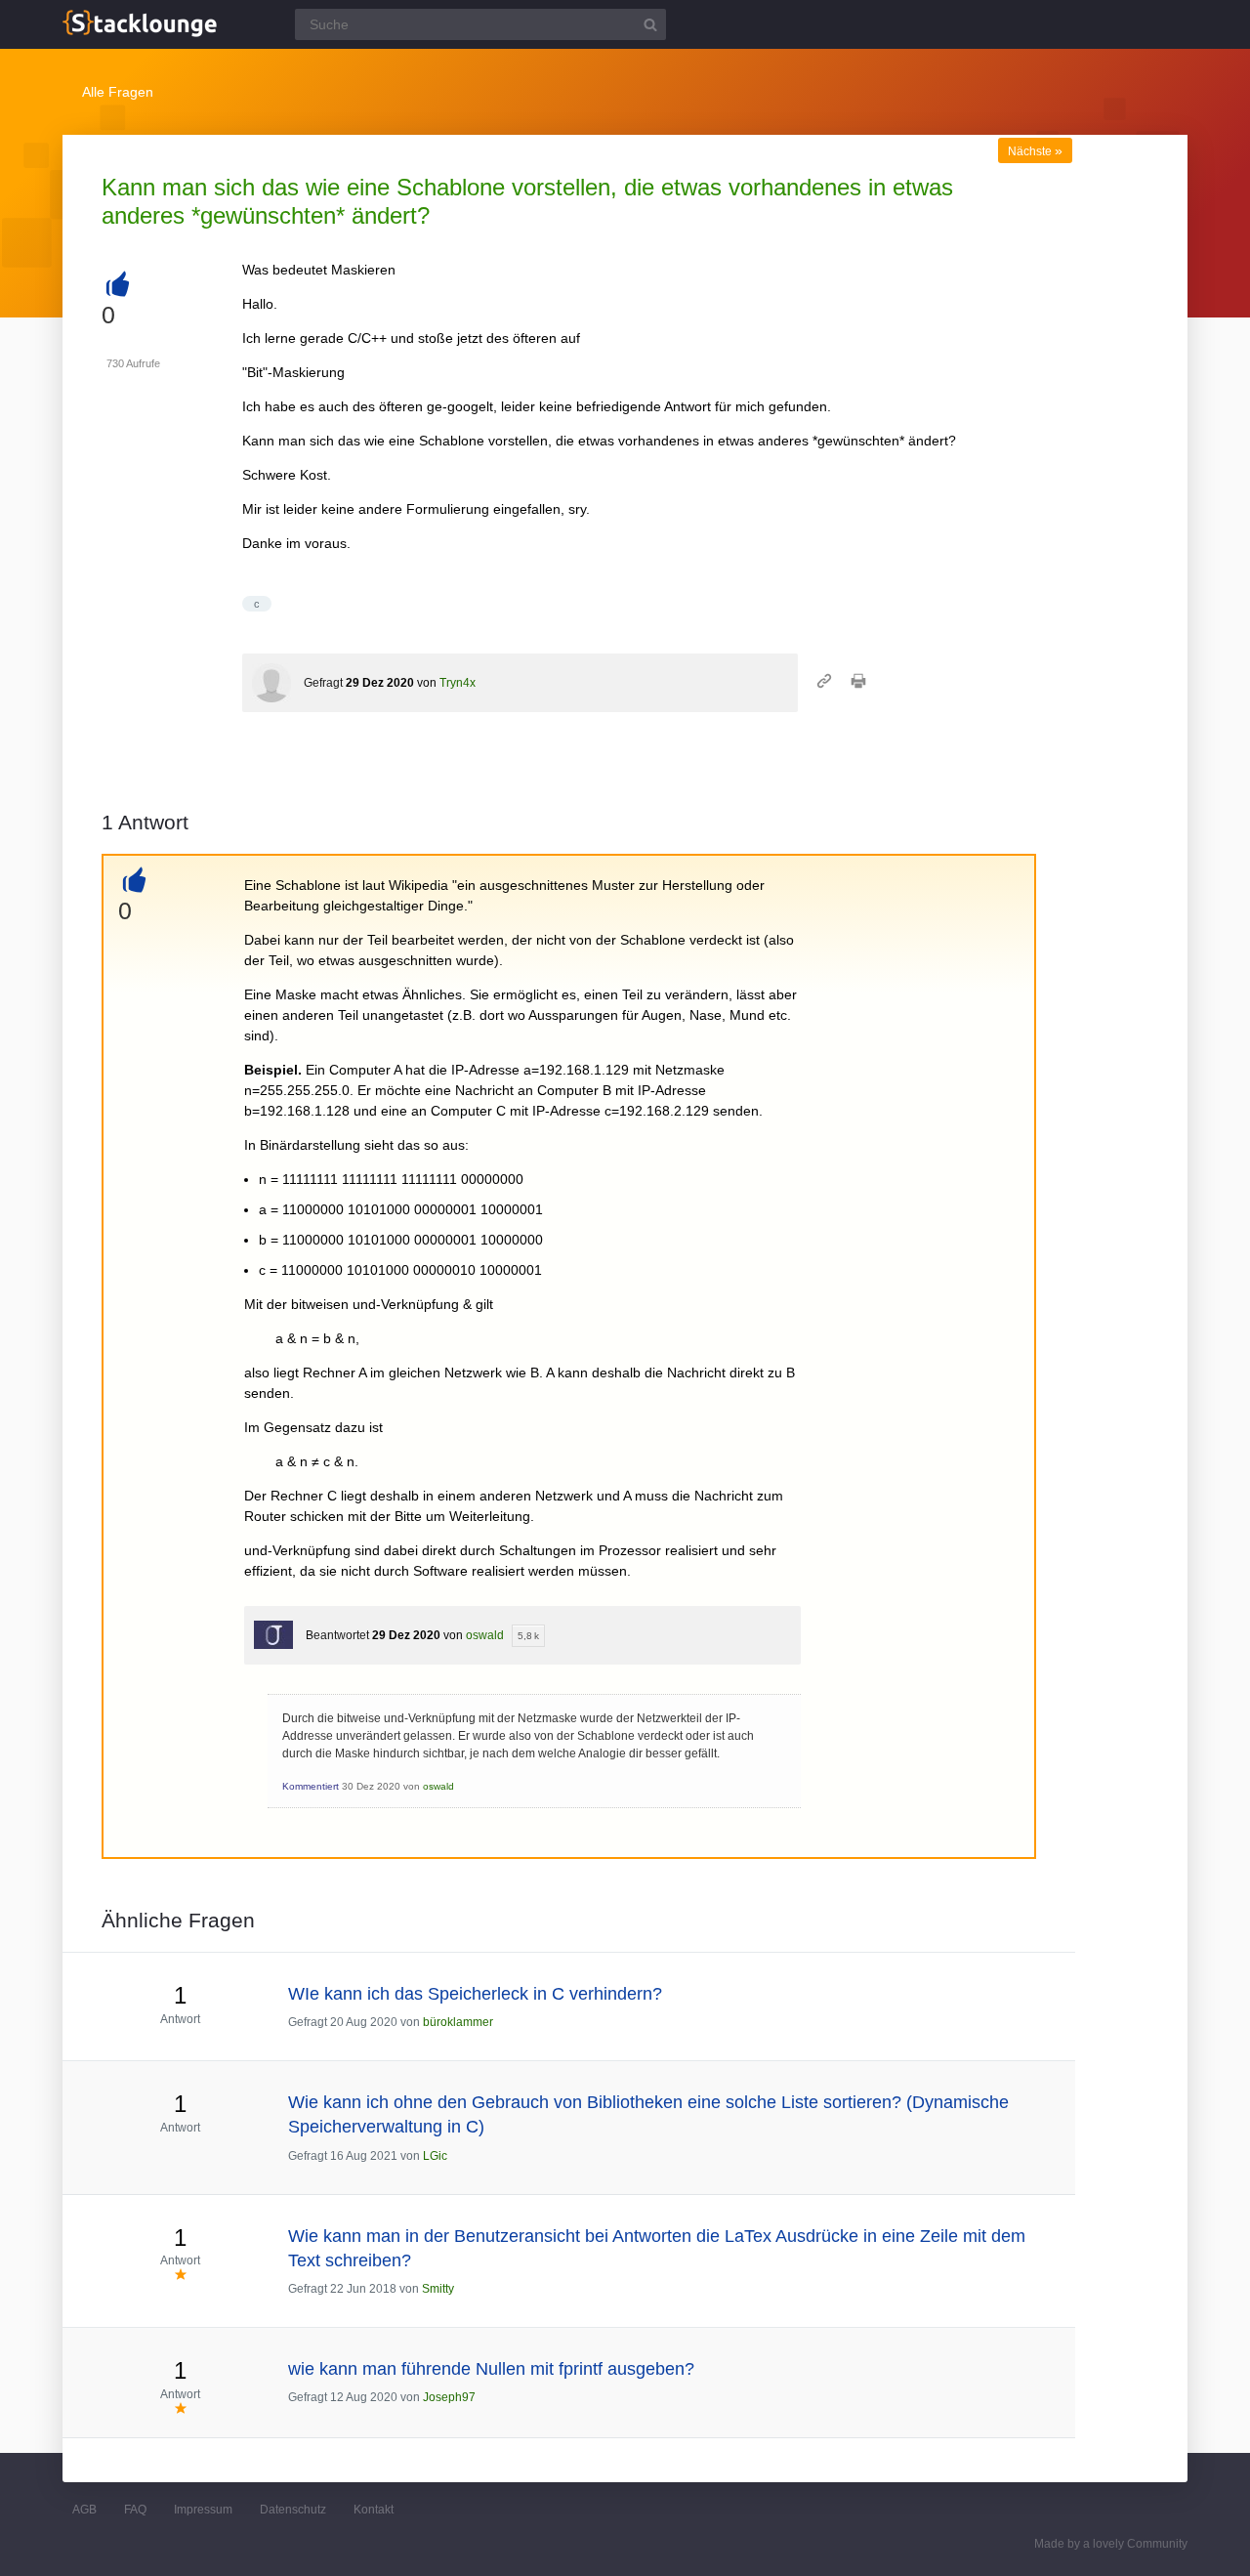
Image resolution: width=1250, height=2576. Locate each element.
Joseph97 (449, 2397)
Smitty (438, 2289)
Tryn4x (458, 683)
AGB (84, 2510)
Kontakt (374, 2510)
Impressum (203, 2510)
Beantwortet (337, 1635)
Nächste (1035, 151)
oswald (485, 1635)
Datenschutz (293, 2510)
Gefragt (323, 683)
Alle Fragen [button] (118, 92)
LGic (435, 2156)
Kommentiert (311, 1786)
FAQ (135, 2510)
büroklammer (458, 2022)
